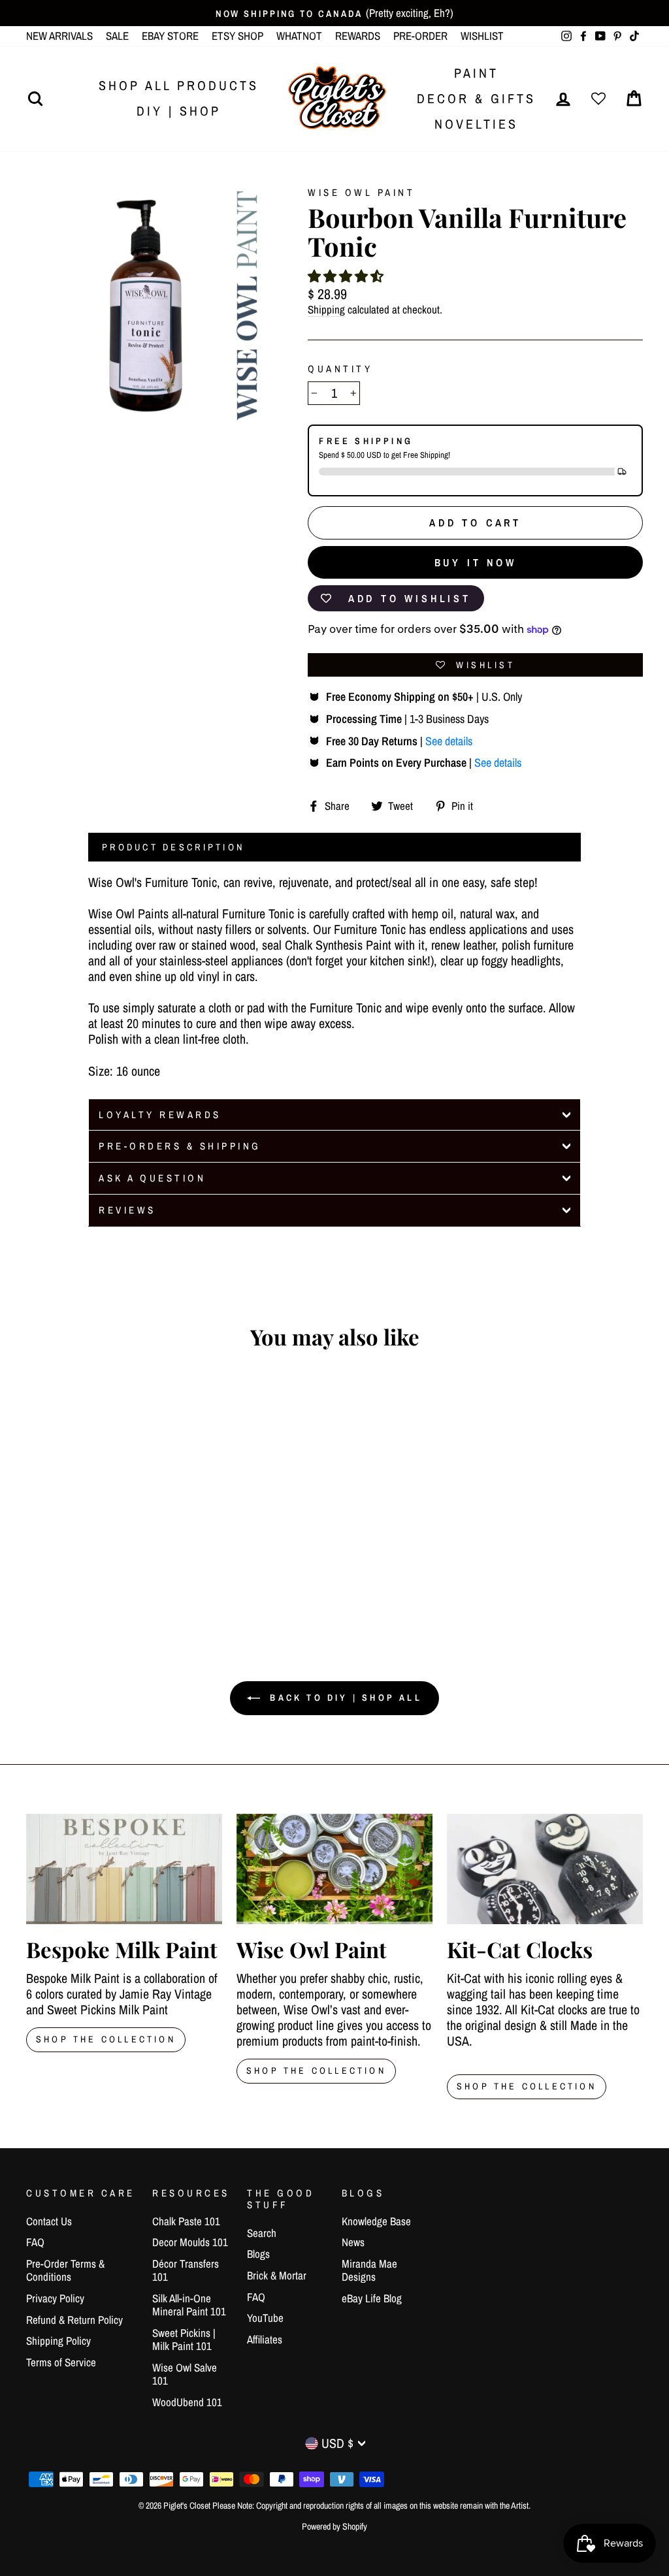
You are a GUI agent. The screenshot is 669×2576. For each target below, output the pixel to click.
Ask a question (152, 1178)
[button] (346, 276)
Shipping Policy (58, 2341)
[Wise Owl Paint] (334, 1869)
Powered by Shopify (334, 2526)
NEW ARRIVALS (59, 36)
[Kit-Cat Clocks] (545, 1869)
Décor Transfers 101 (186, 2270)
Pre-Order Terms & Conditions (65, 2270)
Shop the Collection (527, 2086)
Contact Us (49, 2221)
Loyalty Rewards (160, 1115)
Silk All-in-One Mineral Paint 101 (189, 2305)
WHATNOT (299, 36)
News (353, 2242)
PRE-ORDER (420, 36)
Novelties (476, 124)
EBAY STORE (170, 36)
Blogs (258, 2254)
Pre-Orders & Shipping (180, 1146)
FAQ (35, 2242)
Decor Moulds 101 (190, 2242)
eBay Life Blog (372, 2298)
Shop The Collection (106, 2039)
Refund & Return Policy (74, 2320)
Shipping (326, 310)
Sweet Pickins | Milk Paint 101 (184, 2339)
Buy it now (476, 562)
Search (262, 2233)
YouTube (265, 2318)
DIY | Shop (179, 111)
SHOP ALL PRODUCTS (179, 85)
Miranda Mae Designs (369, 2270)
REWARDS (358, 36)
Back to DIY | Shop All (344, 1698)
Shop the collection (316, 2070)
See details (449, 741)
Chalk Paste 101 (186, 2221)
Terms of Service (61, 2362)
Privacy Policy (55, 2298)
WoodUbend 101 (187, 2402)
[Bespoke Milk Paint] (124, 1869)
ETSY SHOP (237, 36)
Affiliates (265, 2339)
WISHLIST (482, 36)
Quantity (340, 369)
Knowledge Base (376, 2221)
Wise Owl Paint (361, 192)
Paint (476, 73)
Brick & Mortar (277, 2275)
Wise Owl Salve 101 (185, 2374)
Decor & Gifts (476, 98)
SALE (117, 36)
